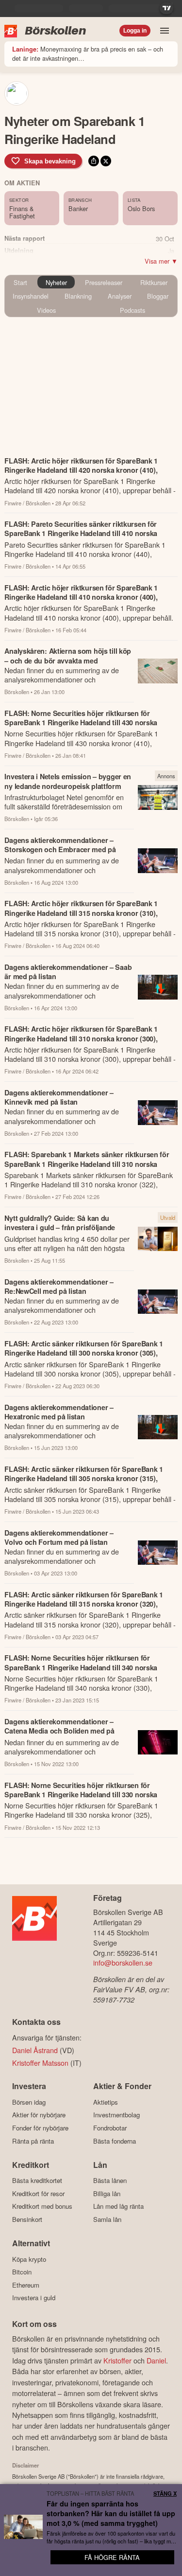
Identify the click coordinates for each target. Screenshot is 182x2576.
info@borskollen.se (123, 1962)
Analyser (120, 296)
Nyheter (56, 282)
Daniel (156, 2360)
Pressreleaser (104, 282)
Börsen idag (29, 2102)
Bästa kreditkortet (37, 2181)
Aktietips (106, 2102)
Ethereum (26, 2285)
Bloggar (158, 296)
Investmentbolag (116, 2115)
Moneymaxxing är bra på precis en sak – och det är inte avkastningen (88, 54)
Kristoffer (117, 2360)
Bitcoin (22, 2272)
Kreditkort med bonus (42, 2206)
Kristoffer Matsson (40, 2063)
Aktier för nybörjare (39, 2115)
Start (20, 282)
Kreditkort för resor (38, 2193)
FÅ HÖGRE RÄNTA (112, 2557)
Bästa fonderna (115, 2141)
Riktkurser (154, 282)
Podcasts (132, 310)
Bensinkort (27, 2219)
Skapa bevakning (50, 161)
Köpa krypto (29, 2259)
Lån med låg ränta (118, 2206)
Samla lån (107, 2219)
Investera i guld (34, 2298)
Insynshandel (31, 296)
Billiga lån (107, 2193)
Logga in (135, 31)
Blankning (78, 296)
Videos (46, 310)
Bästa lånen (110, 2181)
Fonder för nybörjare (40, 2128)
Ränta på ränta (33, 2141)
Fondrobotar (110, 2128)
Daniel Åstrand (35, 2050)
